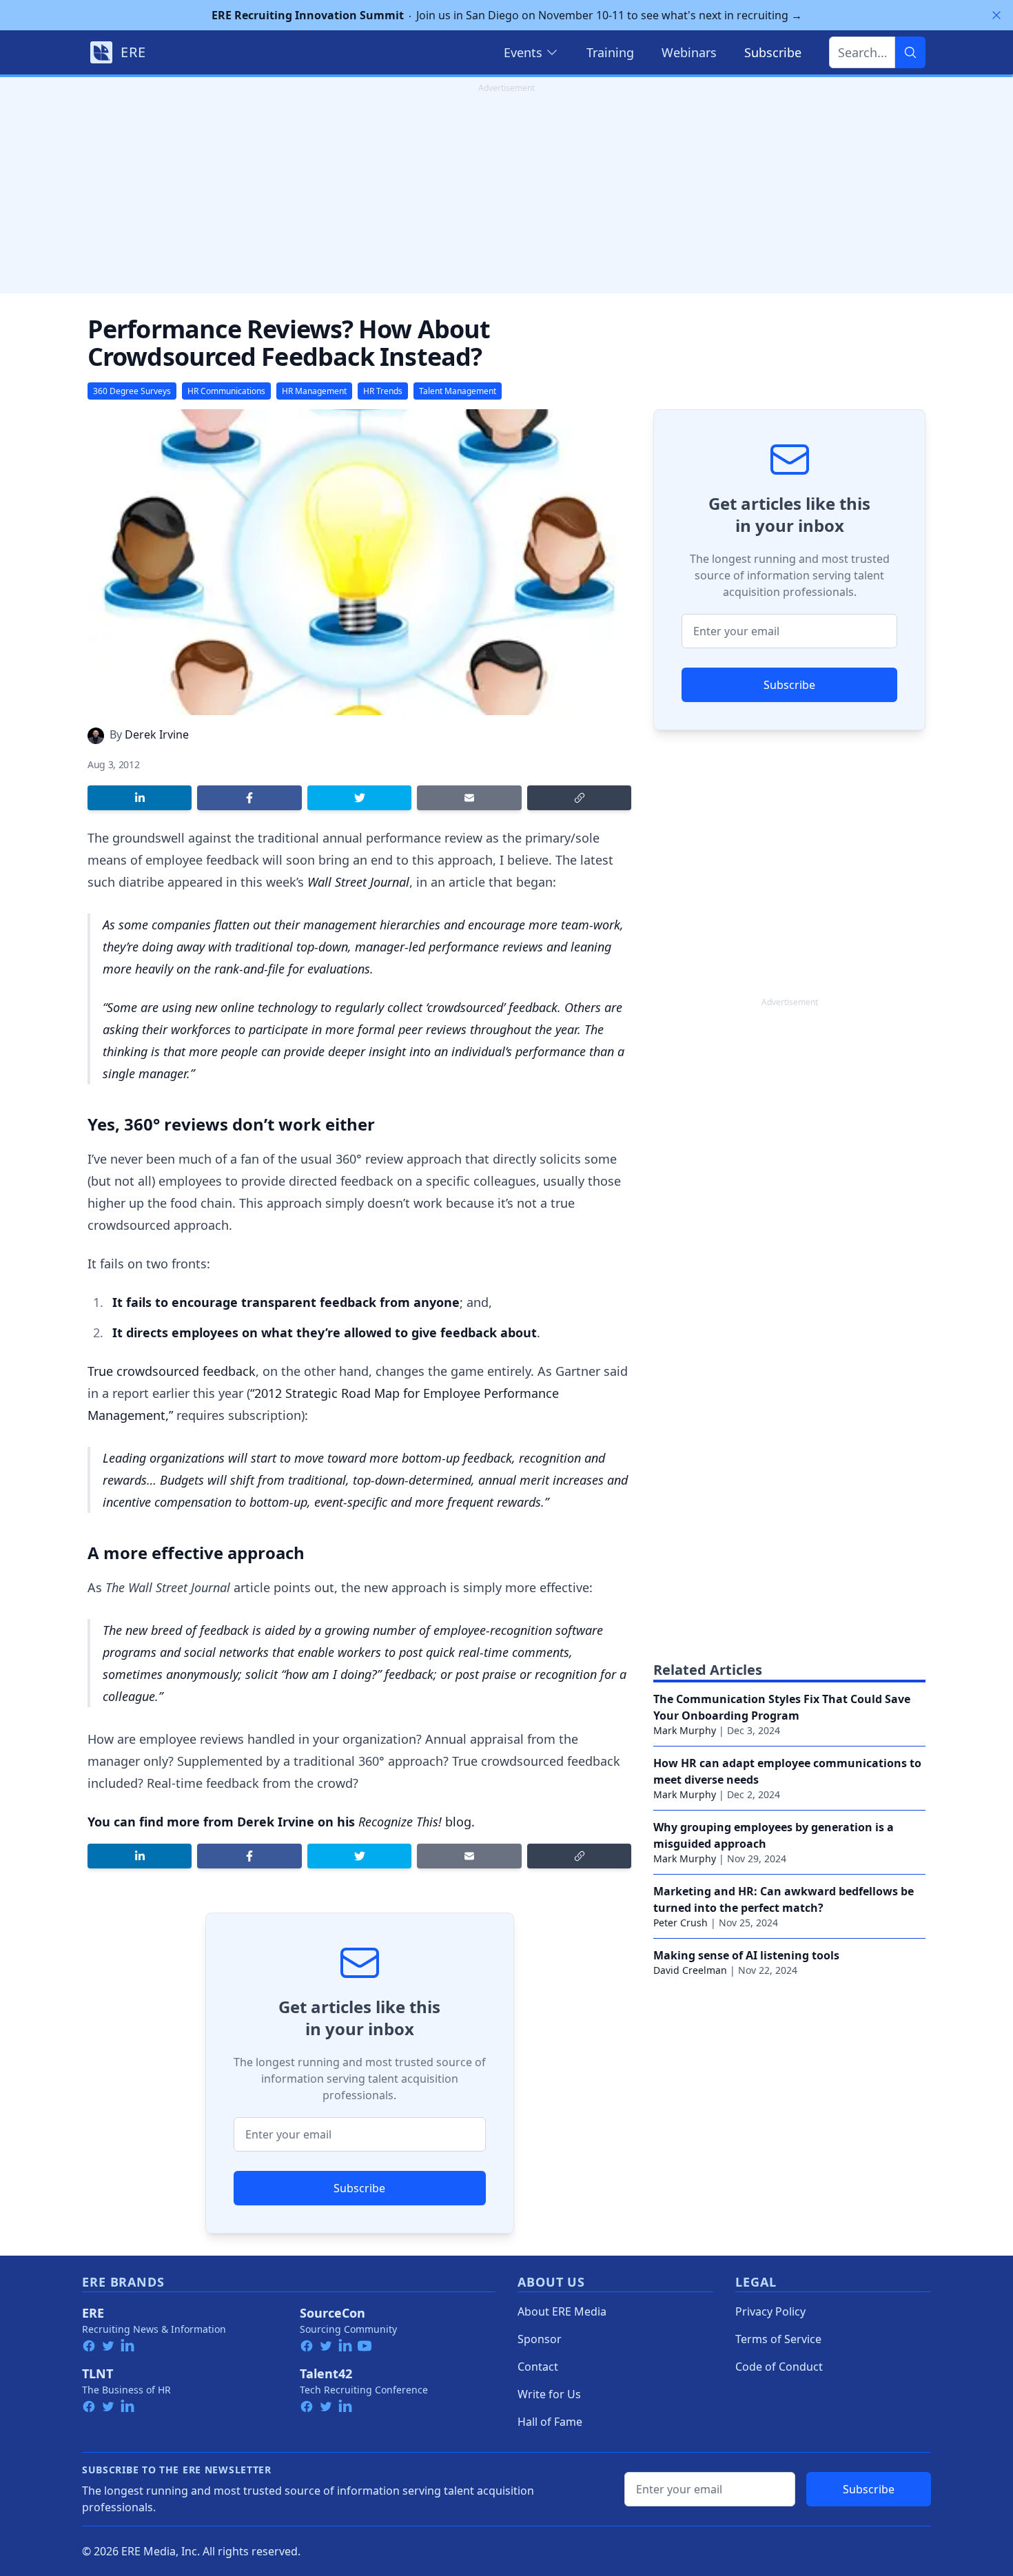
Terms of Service (778, 2339)
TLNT (98, 2373)
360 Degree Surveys (132, 391)
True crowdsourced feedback (172, 1371)
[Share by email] (469, 798)
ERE (93, 2313)
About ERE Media (562, 2311)
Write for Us (549, 2394)
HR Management (314, 391)
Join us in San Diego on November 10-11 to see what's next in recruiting (507, 15)
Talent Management (458, 391)
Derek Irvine (157, 734)
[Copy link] (579, 798)
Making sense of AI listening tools (746, 1955)
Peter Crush (681, 1923)
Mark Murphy (685, 1730)
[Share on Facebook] (249, 798)
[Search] (910, 52)
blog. (417, 1822)
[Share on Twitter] (359, 798)
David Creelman (690, 1970)
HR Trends (383, 391)
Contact (538, 2367)
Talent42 (326, 2373)
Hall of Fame (550, 2422)
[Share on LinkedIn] (140, 798)
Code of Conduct (779, 2367)
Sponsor (540, 2339)
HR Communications (226, 391)
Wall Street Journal (358, 882)
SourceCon (332, 2313)
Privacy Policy (770, 2311)
